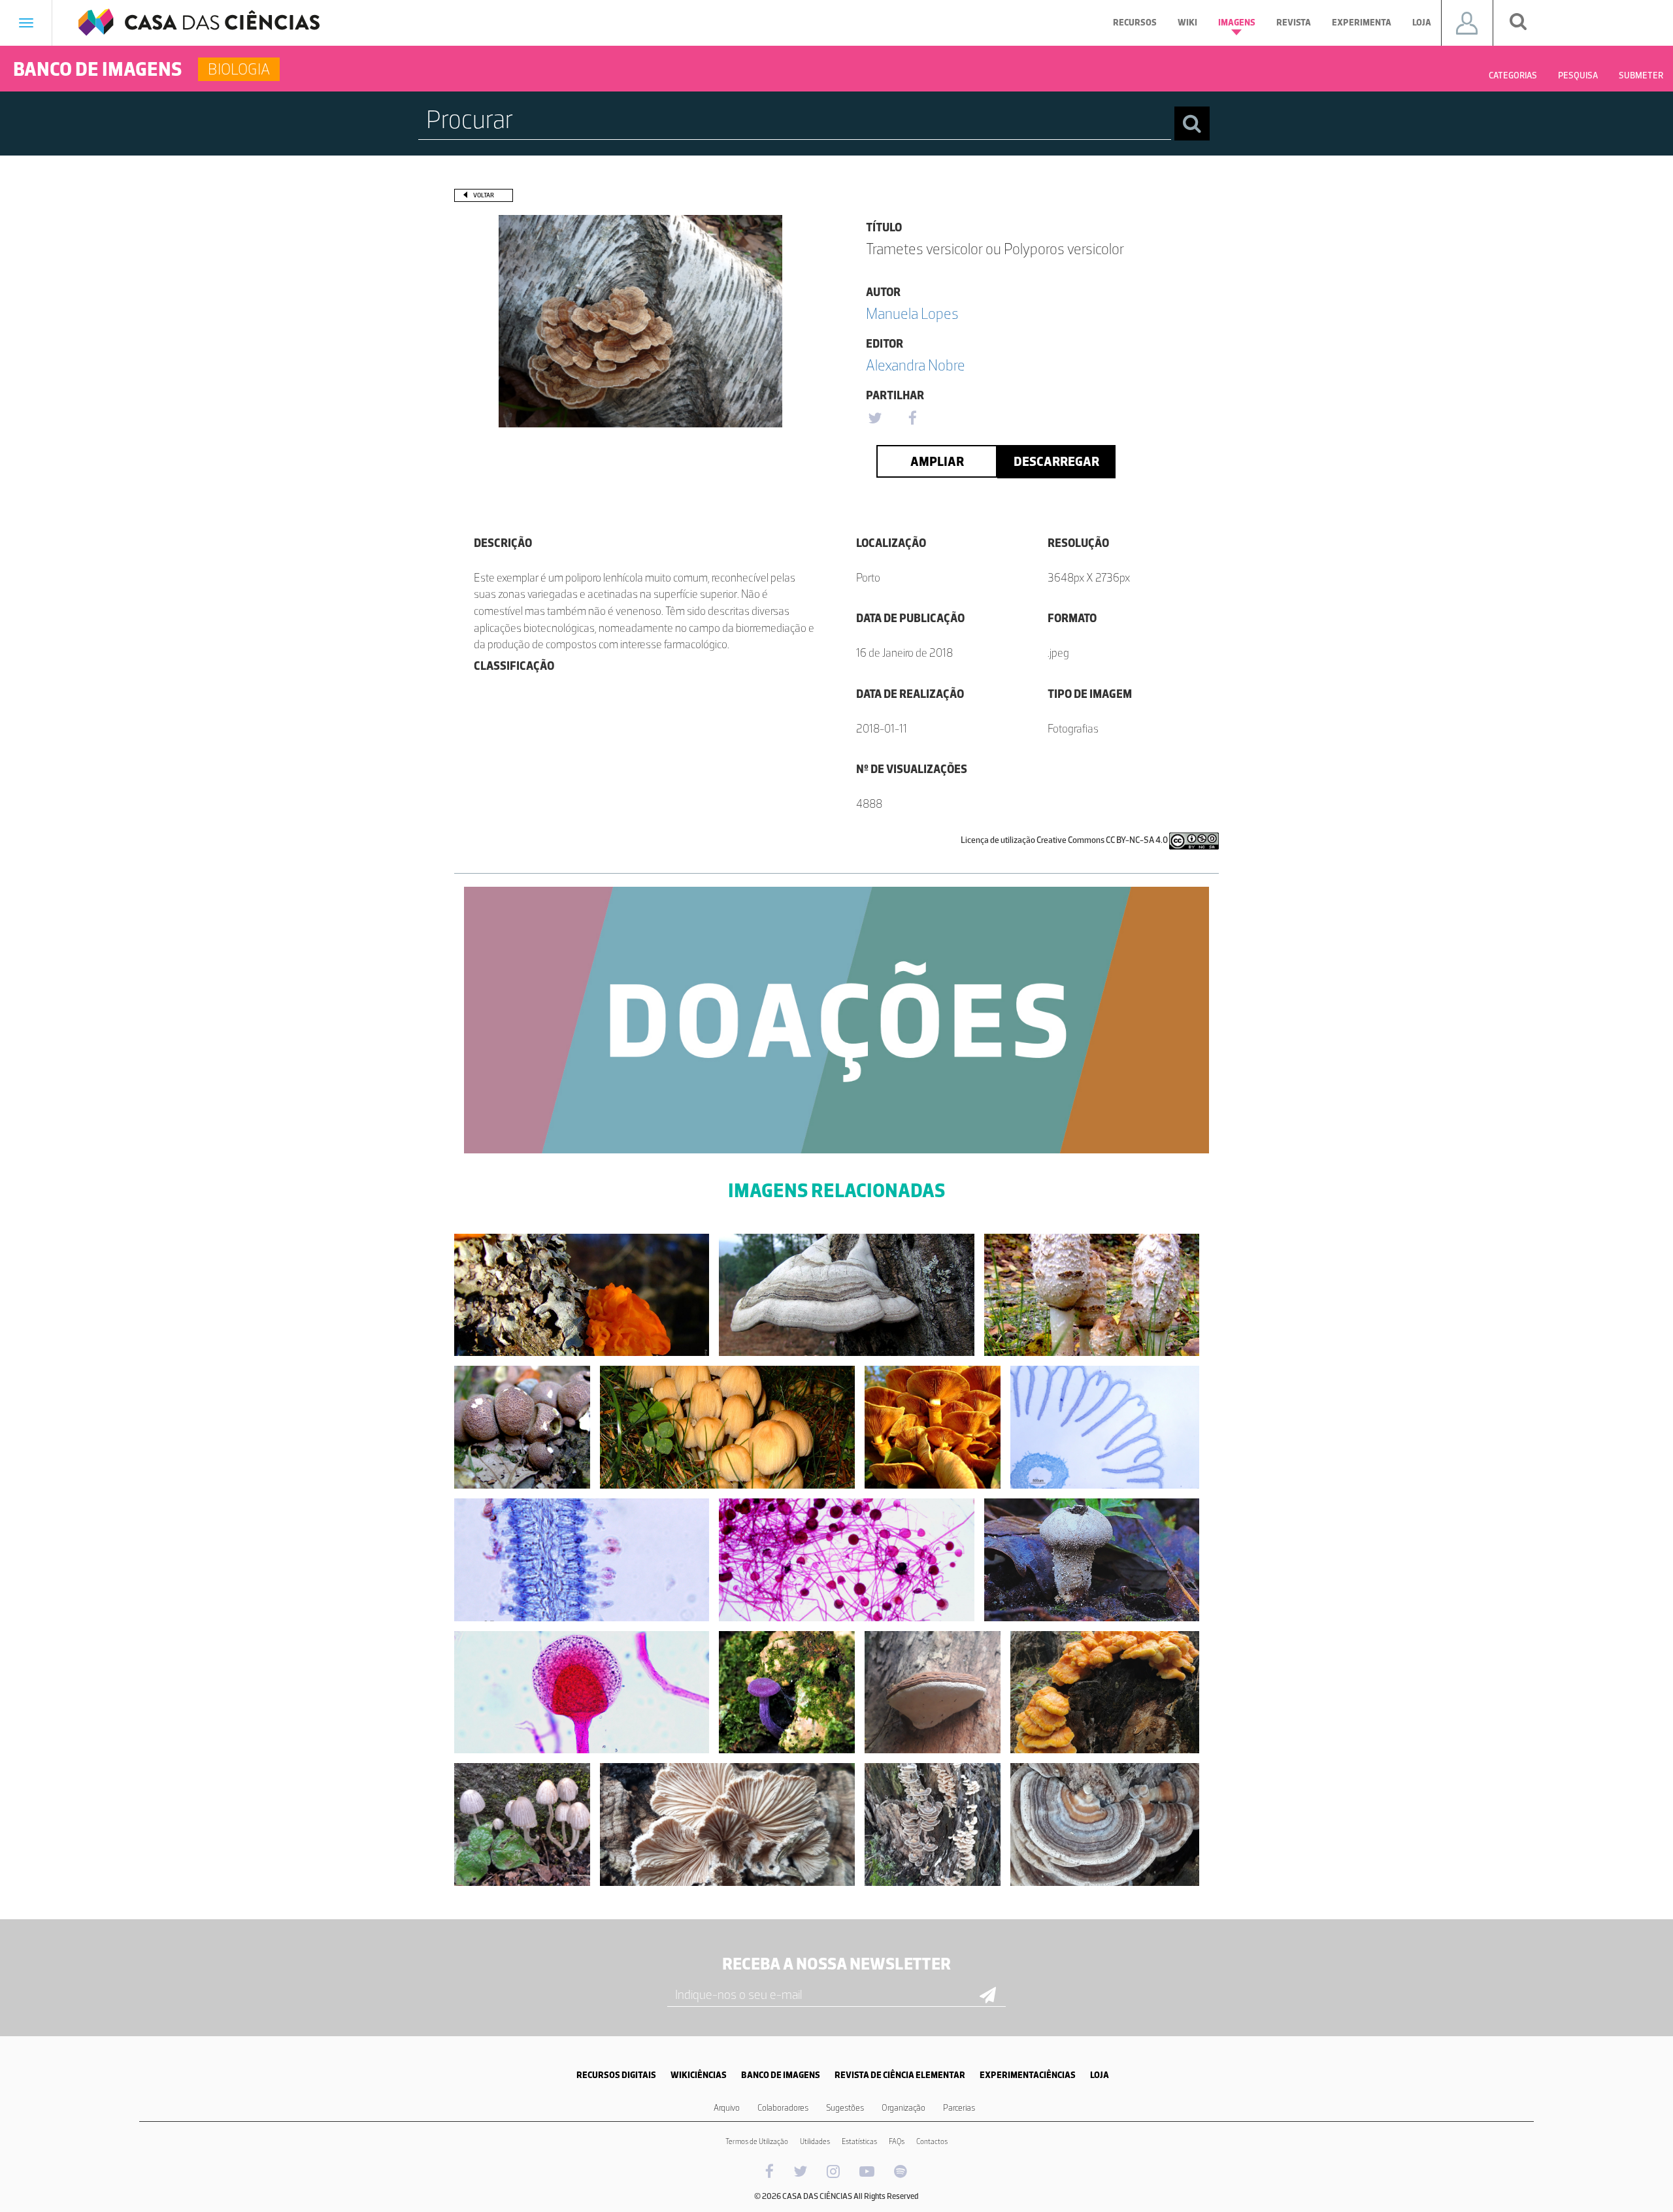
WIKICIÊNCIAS (699, 2075)
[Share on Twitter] (874, 419)
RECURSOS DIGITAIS (616, 2075)
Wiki (1187, 23)
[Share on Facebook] (912, 419)
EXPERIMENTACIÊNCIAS (1028, 2075)
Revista (1294, 23)
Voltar (484, 195)
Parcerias (959, 2108)
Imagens (1237, 23)
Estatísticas (859, 2141)
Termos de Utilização (757, 2141)
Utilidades (815, 2141)
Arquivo (727, 2108)
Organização (903, 2108)
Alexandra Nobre (916, 365)
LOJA (1100, 2075)
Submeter (1641, 75)
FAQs (897, 2141)
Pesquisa (1578, 75)
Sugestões (845, 2108)
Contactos (932, 2141)
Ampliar (937, 461)
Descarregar (1056, 461)
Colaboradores (783, 2108)
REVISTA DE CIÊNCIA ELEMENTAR (900, 2075)
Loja (1422, 23)
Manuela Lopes (912, 313)
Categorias (1513, 75)
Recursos (1135, 23)
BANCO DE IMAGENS (781, 2075)
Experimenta (1362, 23)
